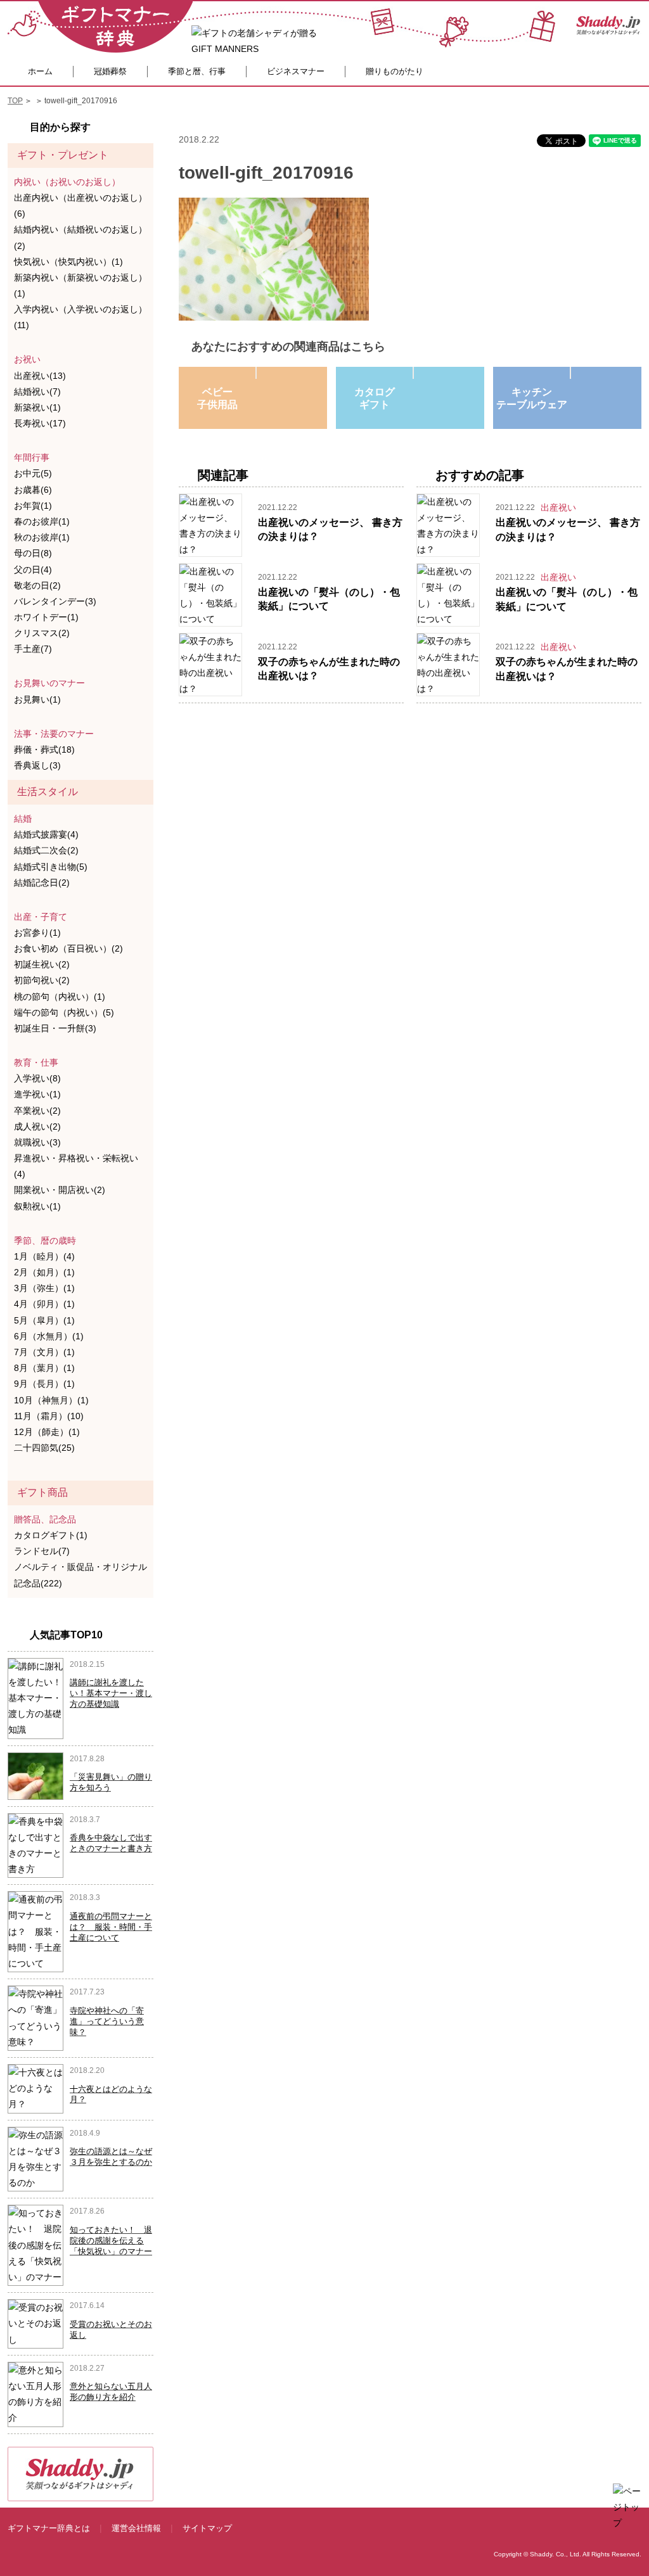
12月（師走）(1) (47, 1432)
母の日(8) (33, 553)
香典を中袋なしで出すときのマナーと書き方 (111, 1843)
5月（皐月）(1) (44, 1320)
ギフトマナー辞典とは (49, 2528)
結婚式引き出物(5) (51, 867)
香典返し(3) (37, 765)
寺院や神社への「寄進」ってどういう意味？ (107, 2021)
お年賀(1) (33, 506)
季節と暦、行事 (197, 71)
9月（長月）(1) (44, 1384)
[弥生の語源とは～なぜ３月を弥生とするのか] (35, 2158)
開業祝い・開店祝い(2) (60, 1190)
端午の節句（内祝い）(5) (64, 1012)
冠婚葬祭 (110, 71)
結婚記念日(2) (42, 883)
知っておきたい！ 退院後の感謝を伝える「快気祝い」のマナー (111, 2241)
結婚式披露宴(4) (46, 834)
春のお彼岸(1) (42, 521)
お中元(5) (33, 473)
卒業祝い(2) (37, 1111)
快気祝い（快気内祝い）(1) (68, 262)
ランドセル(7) (42, 1551)
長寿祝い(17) (40, 423)
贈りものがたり (395, 71)
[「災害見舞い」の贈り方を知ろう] (36, 1775)
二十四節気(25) (44, 1448)
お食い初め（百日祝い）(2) (68, 948)
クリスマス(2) (42, 633)
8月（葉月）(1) (44, 1368)
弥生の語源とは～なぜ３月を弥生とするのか (111, 2157)
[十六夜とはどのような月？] (35, 2088)
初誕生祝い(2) (42, 964)
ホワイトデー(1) (46, 617)
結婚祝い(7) (37, 392)
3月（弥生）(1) (44, 1288)
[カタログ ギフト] (413, 373)
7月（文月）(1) (44, 1352)
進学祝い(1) (37, 1094)
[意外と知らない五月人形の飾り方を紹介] (35, 2394)
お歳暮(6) (33, 490)
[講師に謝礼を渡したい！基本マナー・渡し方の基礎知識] (35, 1697)
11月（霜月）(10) (49, 1416)
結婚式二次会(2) (46, 850)
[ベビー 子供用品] (256, 373)
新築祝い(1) (37, 407)
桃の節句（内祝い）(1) (60, 997)
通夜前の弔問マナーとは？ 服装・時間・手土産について (111, 1927)
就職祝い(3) (37, 1142)
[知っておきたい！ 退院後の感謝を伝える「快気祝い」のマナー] (35, 2245)
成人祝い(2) (37, 1126)
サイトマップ (207, 2528)
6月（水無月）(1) (49, 1336)
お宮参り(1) (37, 933)
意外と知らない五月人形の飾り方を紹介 (111, 2392)
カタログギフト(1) (51, 1535)
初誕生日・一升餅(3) (55, 1028)
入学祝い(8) (37, 1078)
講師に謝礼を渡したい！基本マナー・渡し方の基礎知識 (111, 1693)
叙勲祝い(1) (37, 1206)
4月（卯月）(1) (44, 1304)
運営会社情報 (136, 2528)
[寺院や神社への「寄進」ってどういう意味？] (35, 2017)
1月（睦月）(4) (44, 1256)
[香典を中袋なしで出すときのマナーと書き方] (35, 1845)
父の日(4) (33, 570)
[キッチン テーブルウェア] (570, 373)
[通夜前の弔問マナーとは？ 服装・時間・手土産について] (35, 1931)
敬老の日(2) (37, 585)
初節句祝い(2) (42, 980)
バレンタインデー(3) (55, 601)
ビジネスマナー (296, 71)
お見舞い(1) (37, 699)
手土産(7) (33, 649)
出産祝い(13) (40, 376)
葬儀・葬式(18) (44, 749)
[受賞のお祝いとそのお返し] (35, 2323)
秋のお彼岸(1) (42, 537)
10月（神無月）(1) (51, 1400)
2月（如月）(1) (44, 1272)
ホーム (40, 71)
